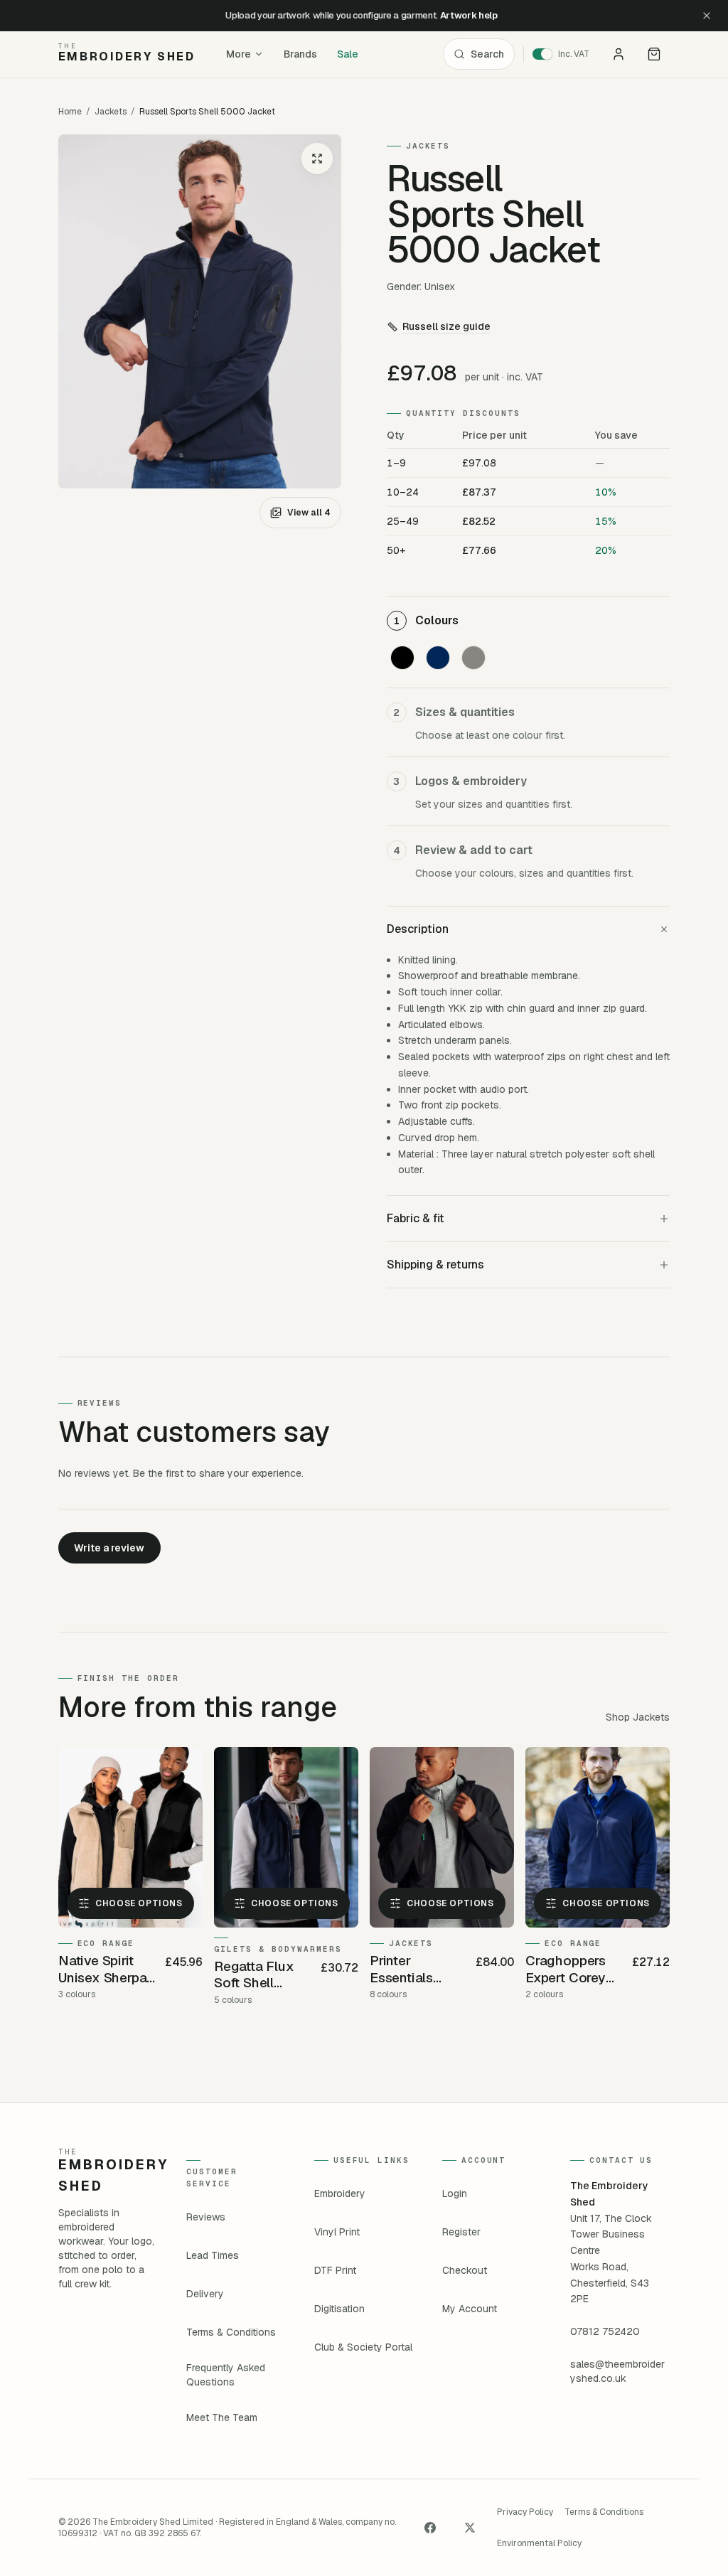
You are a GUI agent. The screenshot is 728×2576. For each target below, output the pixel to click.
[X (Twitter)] (470, 2528)
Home (70, 112)
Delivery (205, 2294)
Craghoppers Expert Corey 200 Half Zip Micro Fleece (567, 1970)
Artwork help (469, 15)
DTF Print (335, 2270)
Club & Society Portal (363, 2347)
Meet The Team (222, 2417)
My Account (470, 2309)
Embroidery (340, 2193)
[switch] (566, 54)
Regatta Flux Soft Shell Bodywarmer (254, 1975)
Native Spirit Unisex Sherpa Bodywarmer (103, 1970)
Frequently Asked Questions (226, 2375)
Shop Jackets (638, 1717)
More (239, 54)
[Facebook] (430, 2528)
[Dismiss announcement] (707, 16)
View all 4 (309, 513)
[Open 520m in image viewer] (200, 311)
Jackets (111, 112)
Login (455, 2193)
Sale (348, 54)
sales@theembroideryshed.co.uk (617, 2371)
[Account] (619, 54)
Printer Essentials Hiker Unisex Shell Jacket (409, 1970)
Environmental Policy (539, 2543)
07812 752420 (605, 2331)
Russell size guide (446, 326)
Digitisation (339, 2309)
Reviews (206, 2217)
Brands (300, 54)
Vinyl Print (337, 2232)
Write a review (109, 1548)
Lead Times (213, 2255)
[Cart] (654, 54)
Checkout (465, 2270)
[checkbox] (402, 658)
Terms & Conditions (231, 2332)
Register (461, 2232)
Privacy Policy (525, 2512)
